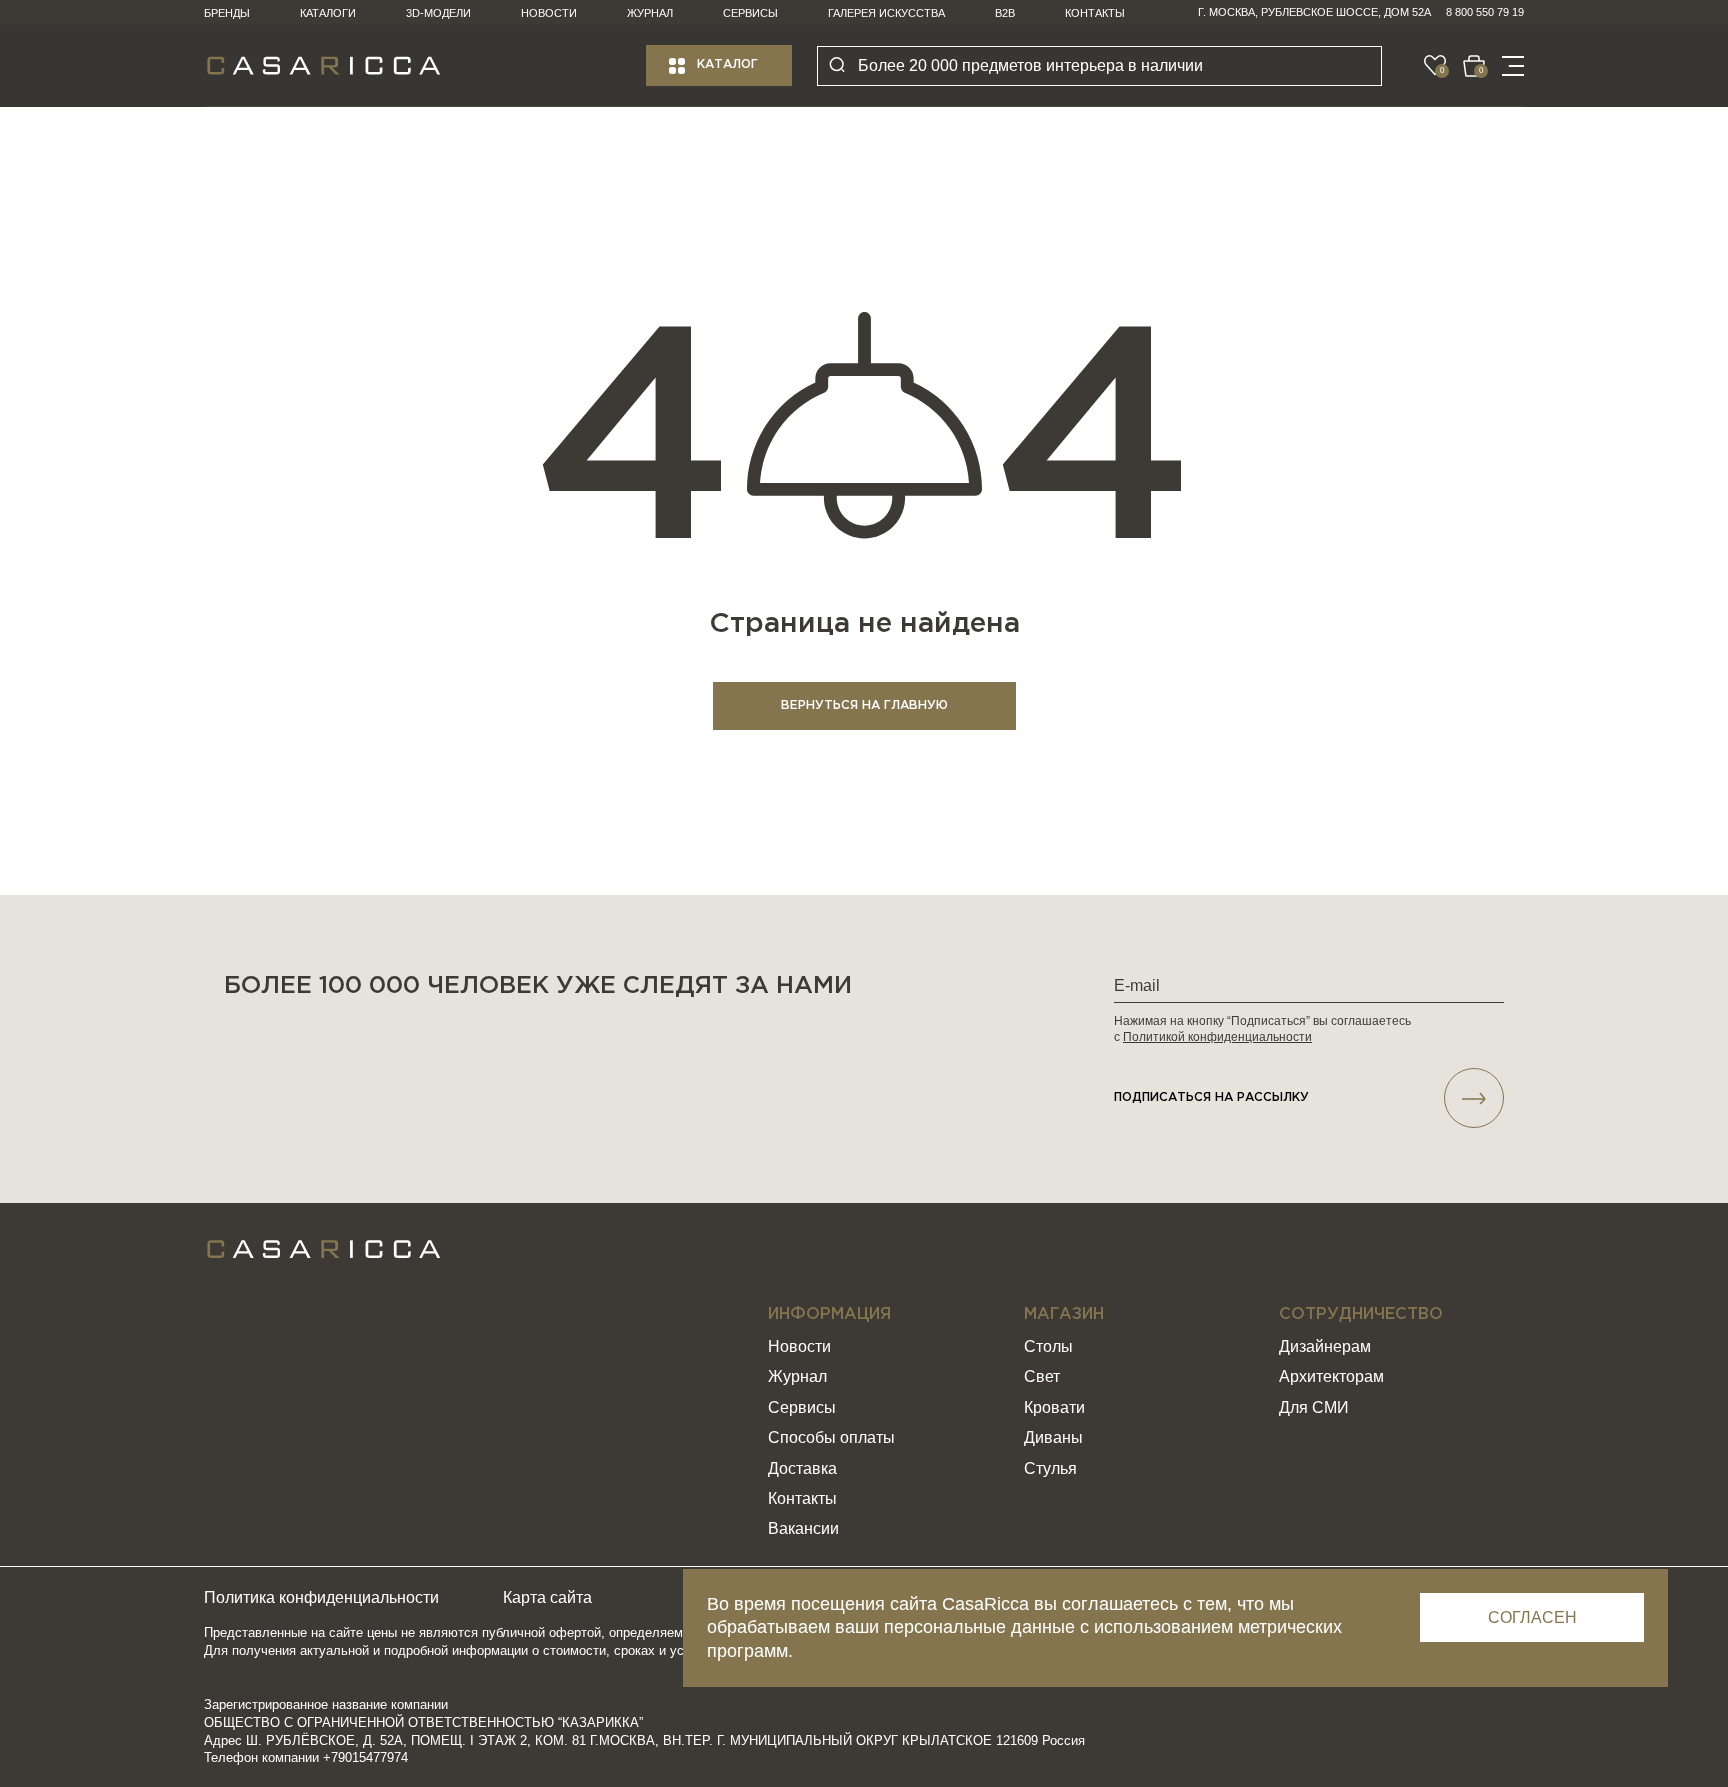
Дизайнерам (1325, 1346)
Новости (549, 13)
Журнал (650, 13)
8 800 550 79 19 (1485, 12)
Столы (1048, 1346)
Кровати (1054, 1407)
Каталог (727, 64)
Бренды (227, 13)
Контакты (1095, 13)
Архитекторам (1331, 1376)
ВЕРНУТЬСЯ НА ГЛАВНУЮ (864, 705)
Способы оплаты (831, 1437)
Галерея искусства (886, 13)
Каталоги (328, 13)
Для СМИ (1314, 1407)
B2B (1005, 13)
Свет (1042, 1376)
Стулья (1050, 1468)
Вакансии (803, 1528)
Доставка (802, 1468)
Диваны (1053, 1437)
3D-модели (438, 13)
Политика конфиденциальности (321, 1597)
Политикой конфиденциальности (1217, 1037)
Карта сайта (547, 1597)
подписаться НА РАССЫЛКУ (1211, 1097)
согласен (1532, 1617)
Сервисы (750, 13)
